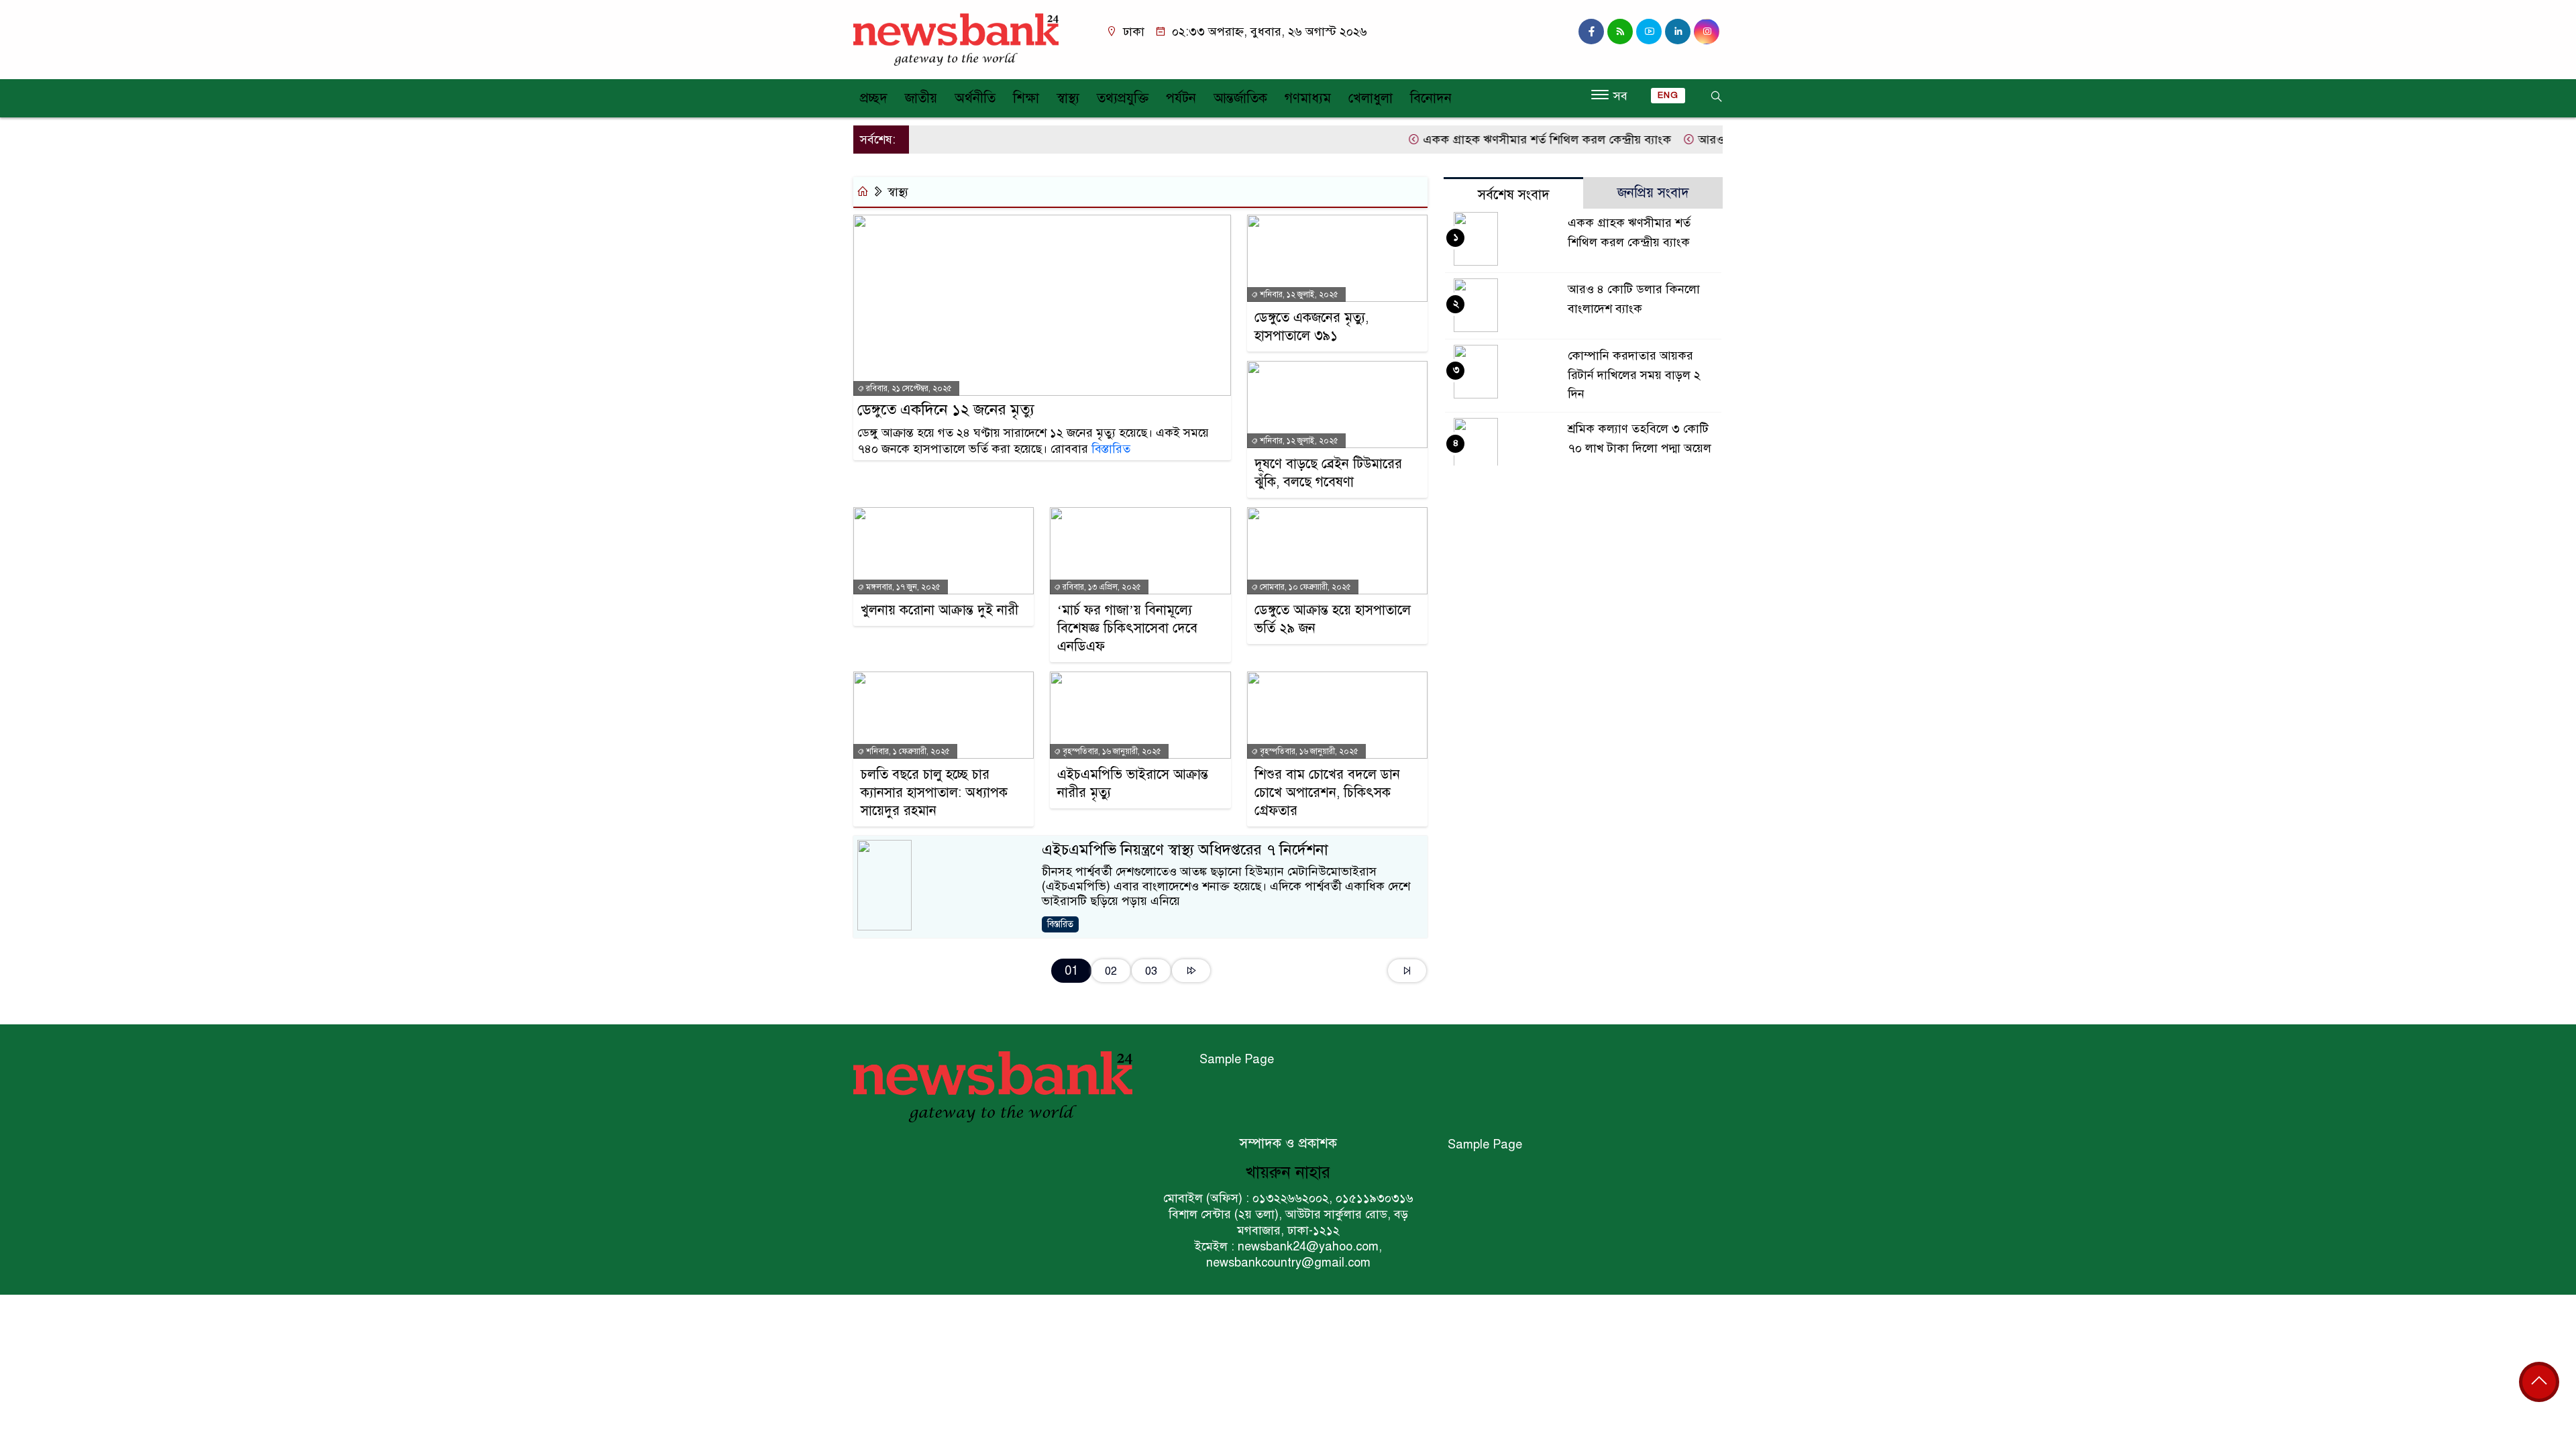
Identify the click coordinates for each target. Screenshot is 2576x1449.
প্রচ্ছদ (874, 98)
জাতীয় (921, 98)
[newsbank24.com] (956, 39)
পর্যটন (1181, 98)
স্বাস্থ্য (1068, 98)
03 (1151, 971)
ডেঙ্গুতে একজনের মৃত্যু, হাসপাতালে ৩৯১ (1311, 327)
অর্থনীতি (975, 98)
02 (1111, 971)
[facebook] (1591, 32)
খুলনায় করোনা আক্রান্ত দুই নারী (940, 610)
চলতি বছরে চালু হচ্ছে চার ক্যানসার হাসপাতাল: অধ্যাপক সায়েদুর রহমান (934, 793)
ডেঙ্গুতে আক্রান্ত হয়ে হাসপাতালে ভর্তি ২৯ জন (1333, 619)
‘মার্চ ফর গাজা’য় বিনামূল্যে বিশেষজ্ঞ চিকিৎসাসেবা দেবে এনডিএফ (1127, 628)
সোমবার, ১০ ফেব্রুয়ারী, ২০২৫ (1304, 587)
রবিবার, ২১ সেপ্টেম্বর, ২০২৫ (908, 388)
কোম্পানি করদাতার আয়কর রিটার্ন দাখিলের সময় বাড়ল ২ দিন (1634, 375)
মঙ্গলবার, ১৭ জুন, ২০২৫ (902, 587)
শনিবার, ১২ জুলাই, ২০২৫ (1298, 294)
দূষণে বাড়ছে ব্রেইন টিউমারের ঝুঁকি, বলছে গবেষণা (1328, 473)
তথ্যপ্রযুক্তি (1123, 98)
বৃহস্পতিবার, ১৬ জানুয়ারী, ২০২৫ (1111, 751)
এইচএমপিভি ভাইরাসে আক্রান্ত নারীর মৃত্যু (1133, 784)
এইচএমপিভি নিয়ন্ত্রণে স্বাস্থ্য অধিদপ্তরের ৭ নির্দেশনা (1185, 850)
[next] (1191, 971)
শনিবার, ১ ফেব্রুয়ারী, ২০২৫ (907, 751)
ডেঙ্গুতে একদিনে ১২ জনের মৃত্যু (946, 410)
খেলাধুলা (1371, 98)
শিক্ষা (1026, 98)
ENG (1668, 95)
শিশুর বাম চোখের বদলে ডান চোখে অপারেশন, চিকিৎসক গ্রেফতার (1327, 793)
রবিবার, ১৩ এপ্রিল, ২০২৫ (1101, 587)
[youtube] (1649, 32)
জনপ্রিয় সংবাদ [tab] (1653, 193)
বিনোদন (1431, 98)
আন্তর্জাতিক (1240, 98)
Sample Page (1237, 1059)
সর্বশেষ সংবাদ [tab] (1514, 195)
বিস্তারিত (1111, 449)
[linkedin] (1678, 32)
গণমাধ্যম (1308, 98)
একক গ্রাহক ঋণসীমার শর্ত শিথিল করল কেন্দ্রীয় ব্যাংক (1507, 140)
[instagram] (1620, 32)
